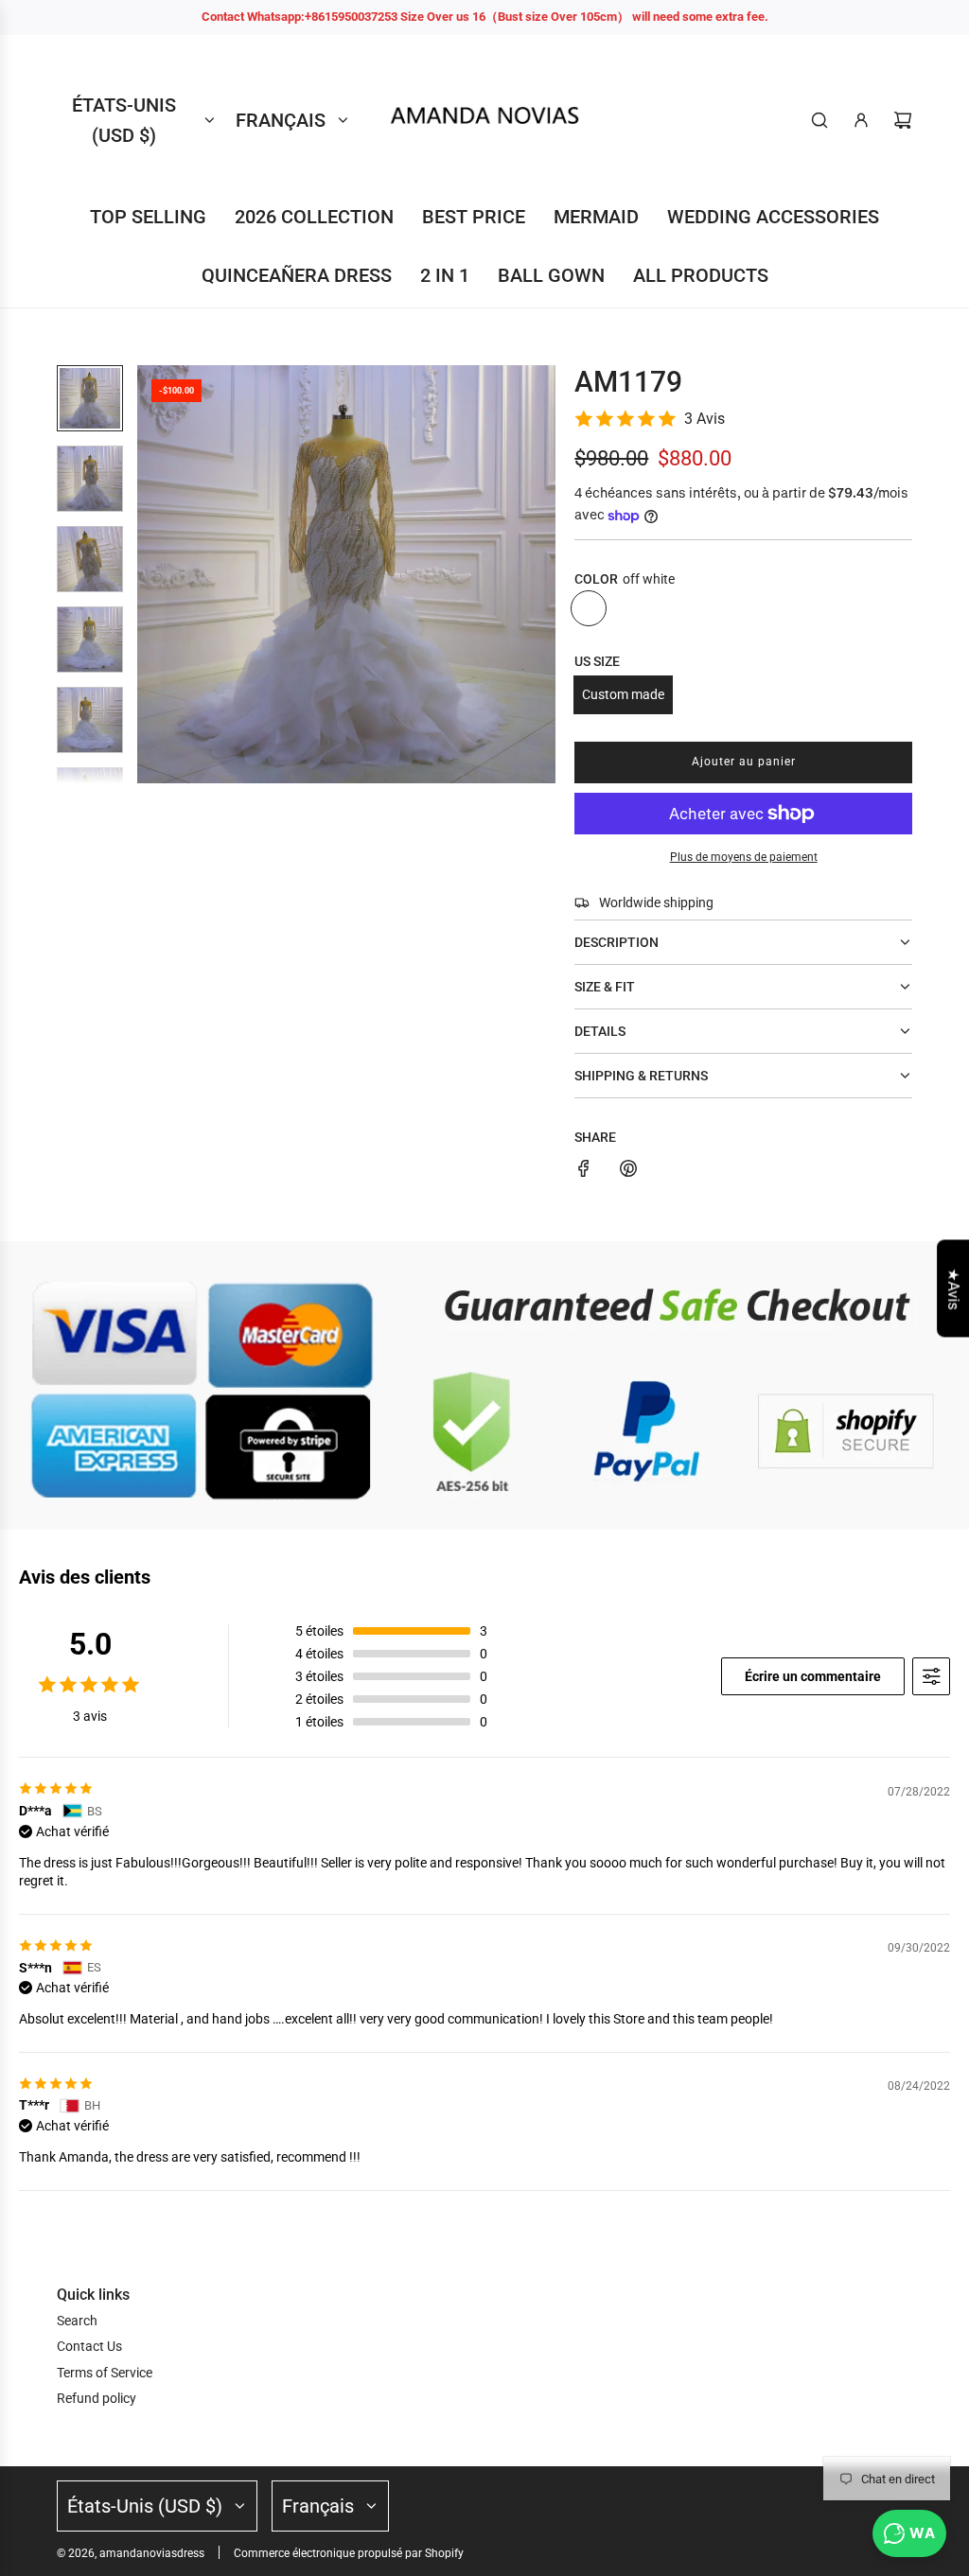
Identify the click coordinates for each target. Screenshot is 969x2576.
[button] (152, 574)
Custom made (623, 694)
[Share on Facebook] (584, 1171)
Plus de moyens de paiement (744, 857)
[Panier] (903, 120)
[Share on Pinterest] (628, 1171)
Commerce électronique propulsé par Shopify (349, 2553)
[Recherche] (819, 120)
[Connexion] (861, 120)
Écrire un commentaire (813, 1676)
